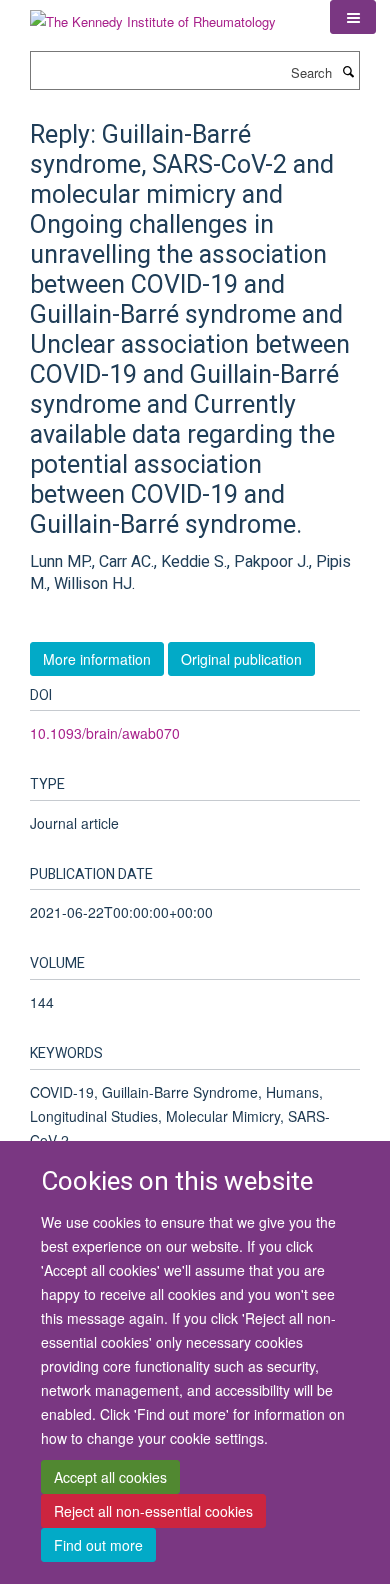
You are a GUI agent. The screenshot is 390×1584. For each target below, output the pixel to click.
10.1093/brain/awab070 (105, 733)
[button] (353, 17)
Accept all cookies (110, 1477)
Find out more (98, 1545)
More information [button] (97, 659)
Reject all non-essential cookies (153, 1511)
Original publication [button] (241, 659)
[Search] (348, 71)
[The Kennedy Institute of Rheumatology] (153, 14)
